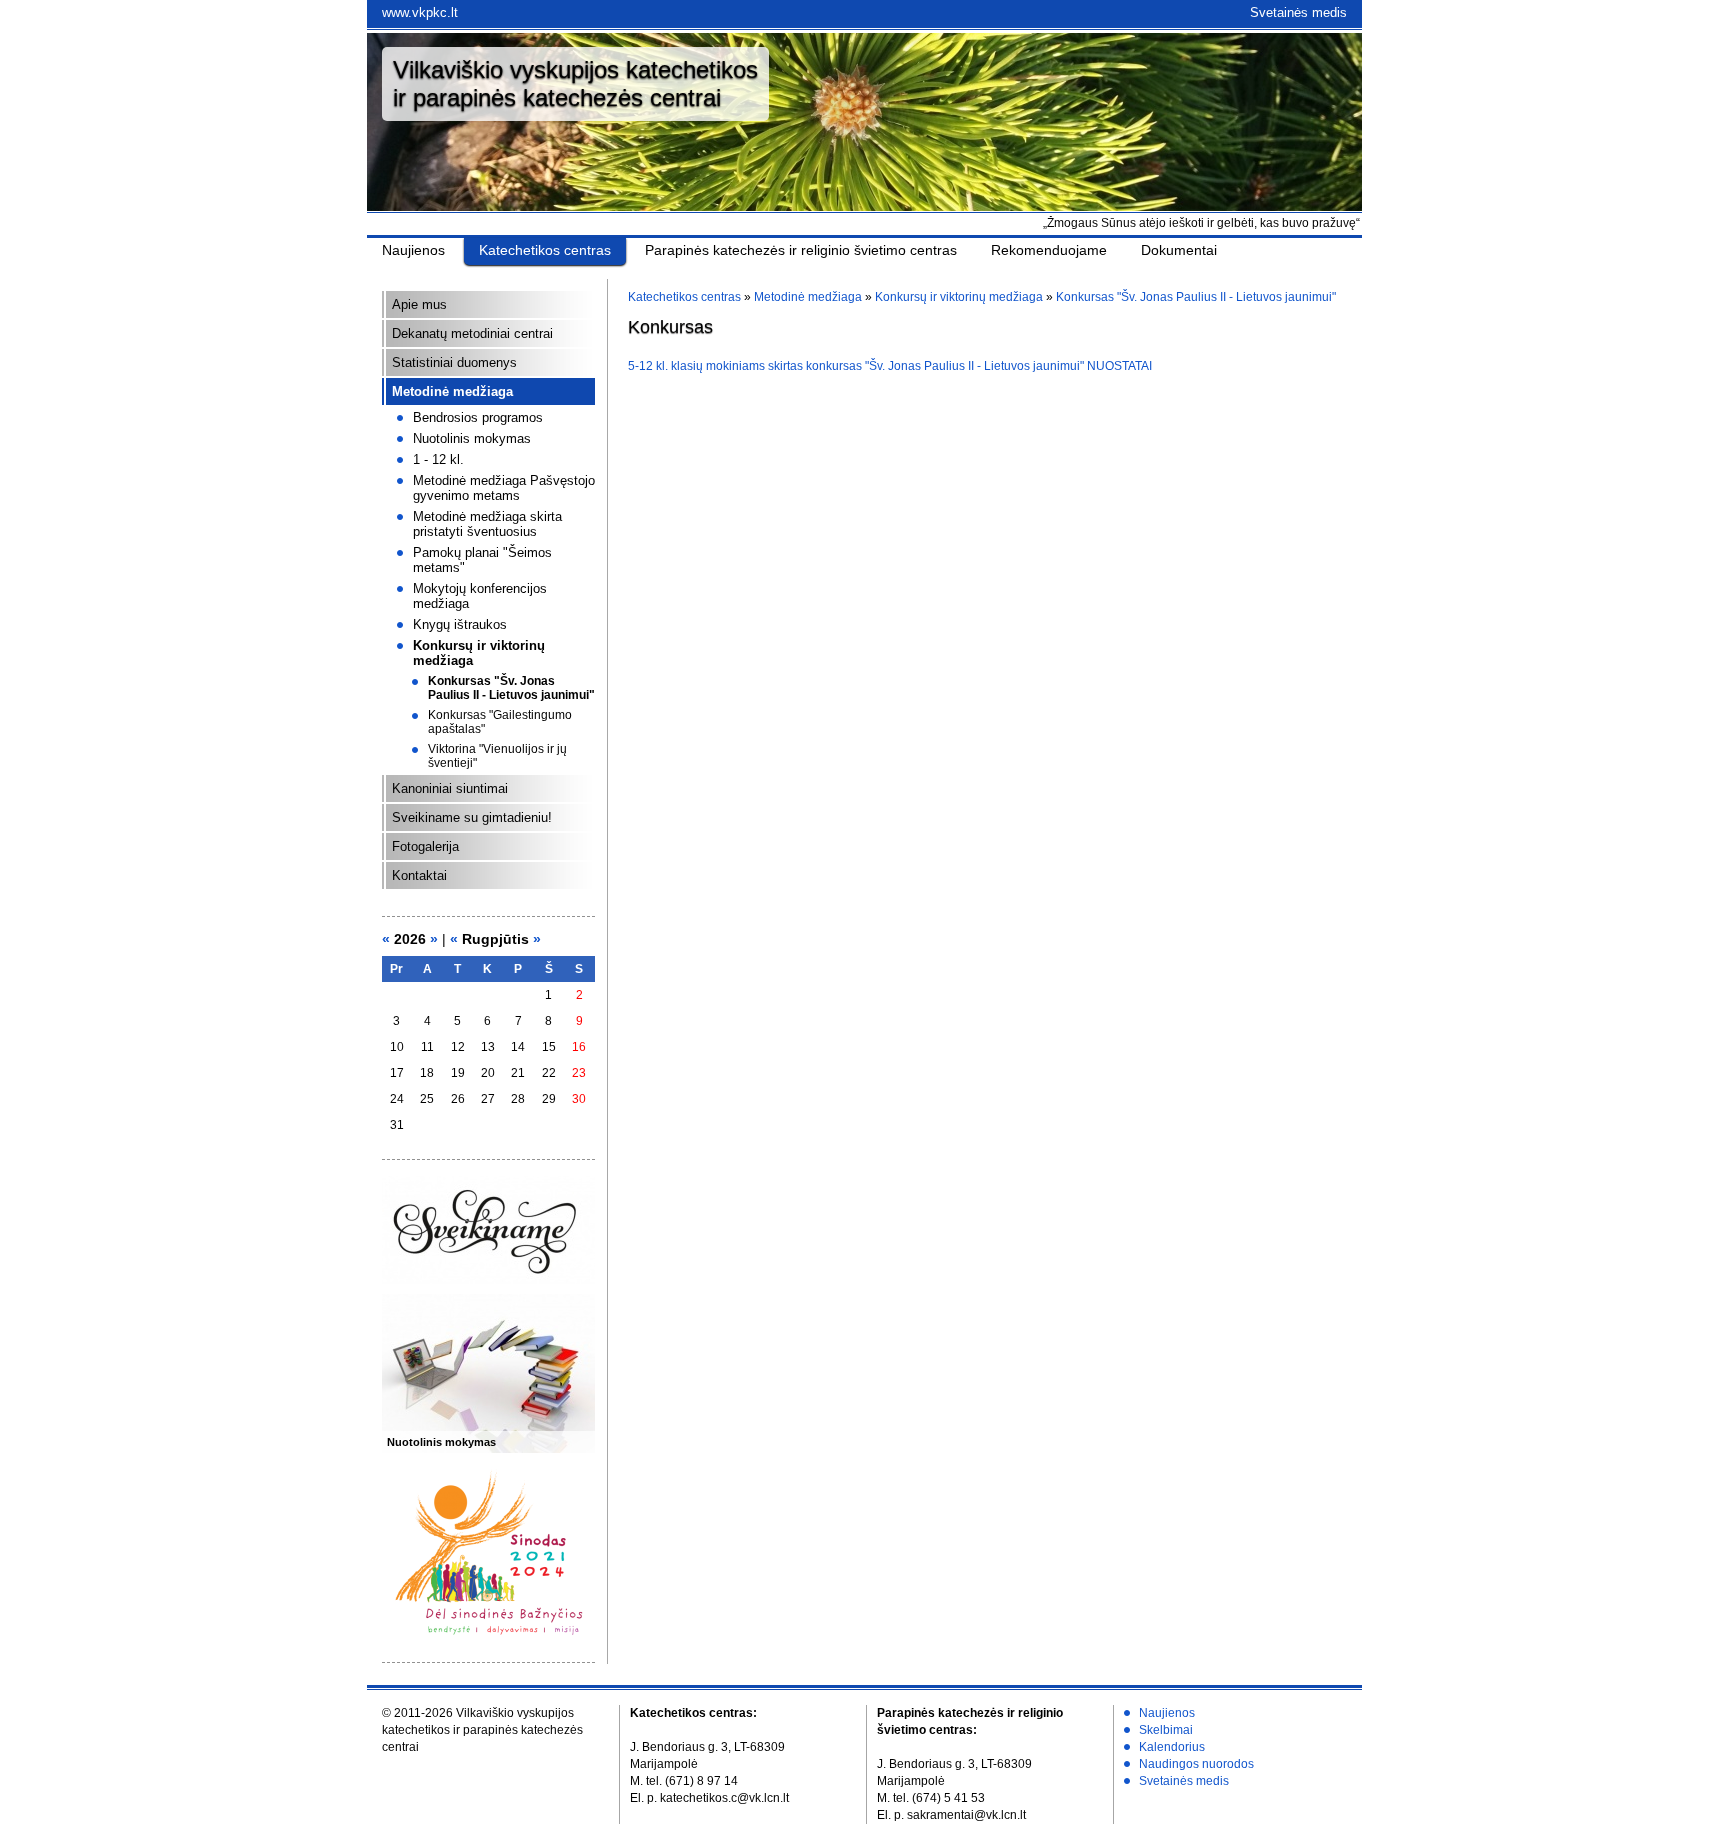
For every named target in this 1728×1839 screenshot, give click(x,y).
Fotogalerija (425, 846)
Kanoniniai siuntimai (450, 788)
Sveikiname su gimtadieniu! (472, 817)
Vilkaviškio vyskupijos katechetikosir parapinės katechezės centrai (575, 83)
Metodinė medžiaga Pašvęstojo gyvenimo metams (504, 488)
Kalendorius (1172, 1747)
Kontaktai (419, 875)
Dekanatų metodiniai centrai (472, 333)
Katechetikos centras (545, 250)
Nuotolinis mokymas (472, 438)
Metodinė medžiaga (452, 391)
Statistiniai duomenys (454, 362)
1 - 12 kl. (438, 459)
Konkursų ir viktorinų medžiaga (959, 297)
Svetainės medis (1298, 12)
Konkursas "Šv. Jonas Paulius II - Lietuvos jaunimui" (511, 688)
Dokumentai (1179, 250)
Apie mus (419, 304)
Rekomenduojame (1049, 250)
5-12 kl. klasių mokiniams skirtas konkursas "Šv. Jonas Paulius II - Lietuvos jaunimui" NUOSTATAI (890, 366)
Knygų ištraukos (460, 624)
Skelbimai (1166, 1730)
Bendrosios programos (478, 417)
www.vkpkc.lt (420, 12)
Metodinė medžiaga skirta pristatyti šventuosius (487, 524)
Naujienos (413, 250)
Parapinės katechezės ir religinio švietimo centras (801, 250)
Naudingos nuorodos (1196, 1764)
